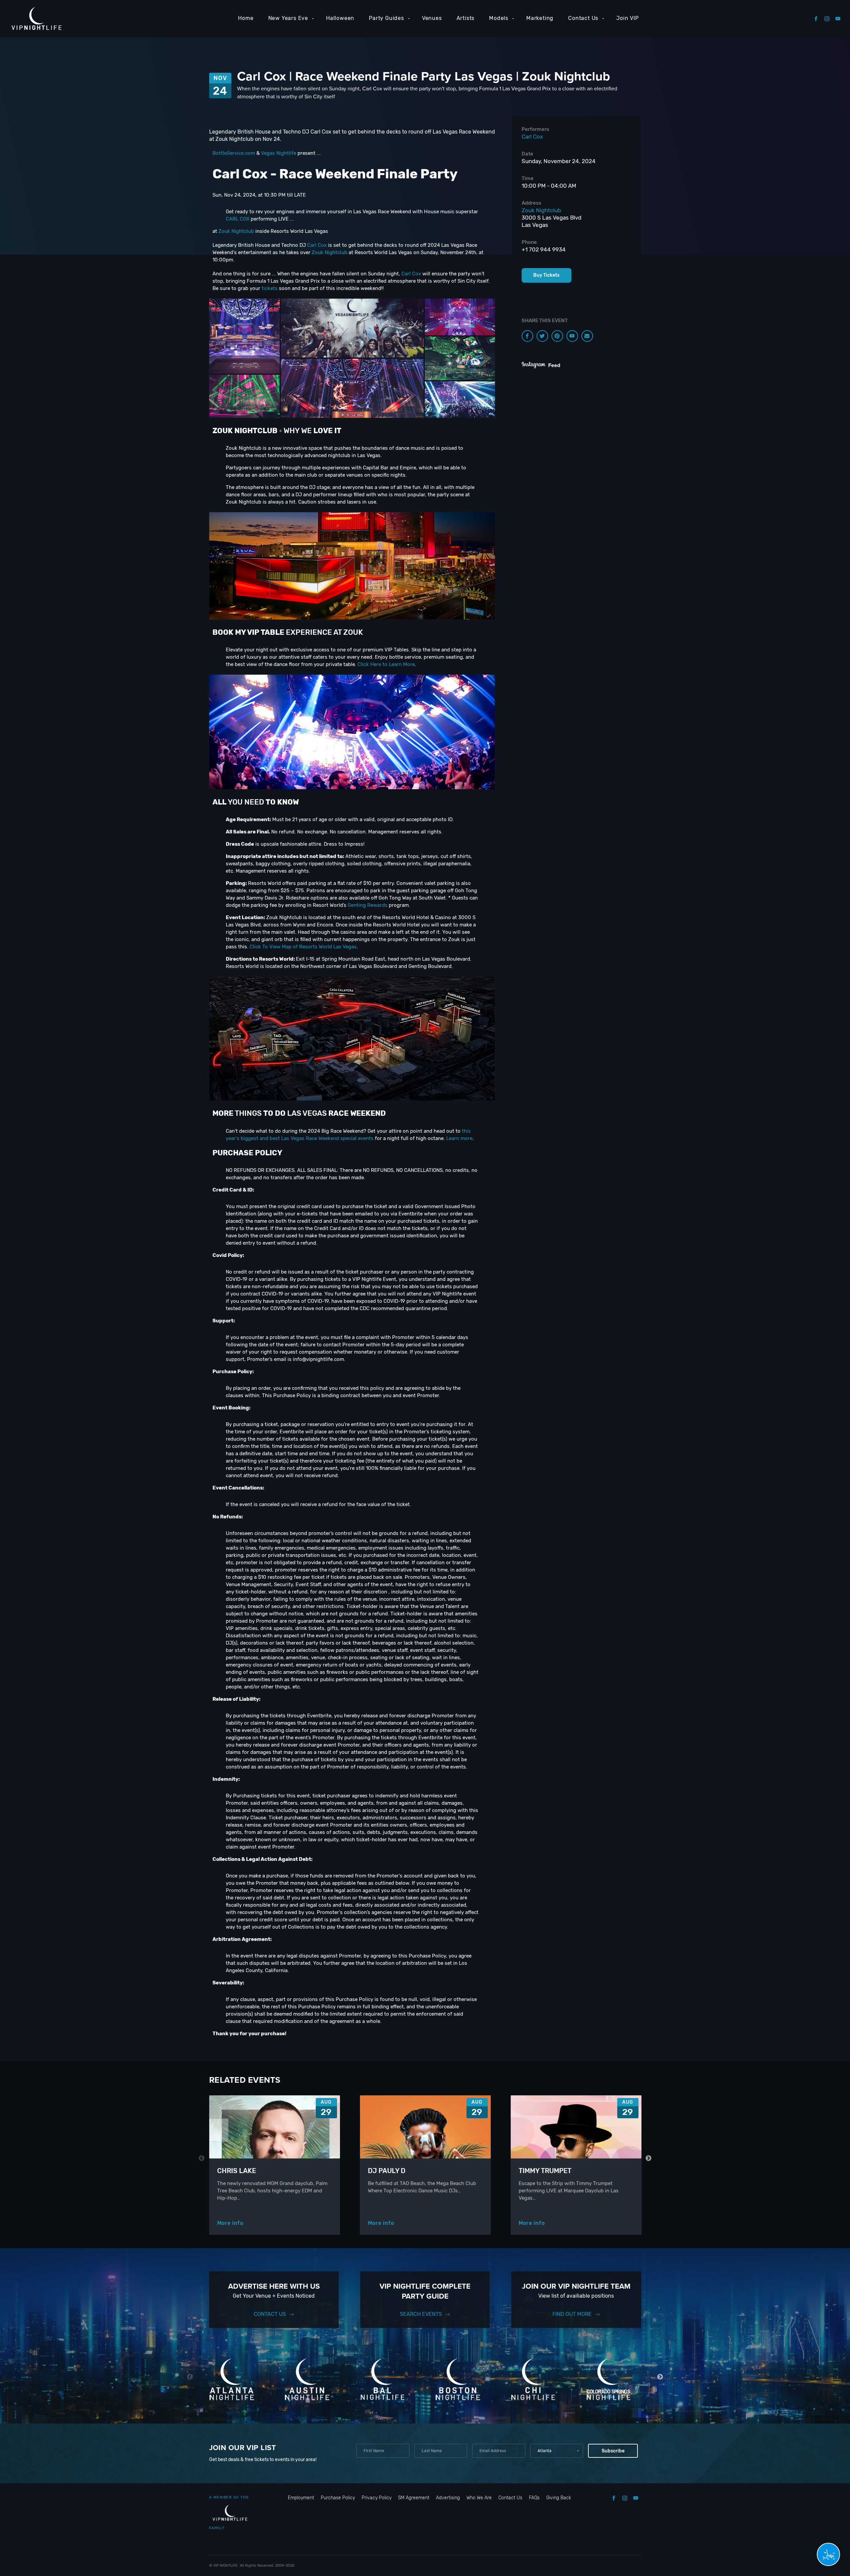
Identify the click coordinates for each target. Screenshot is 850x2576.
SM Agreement (414, 2498)
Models (499, 18)
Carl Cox (317, 245)
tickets (270, 288)
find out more (572, 2314)
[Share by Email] (587, 336)
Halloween (340, 18)
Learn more (459, 1138)
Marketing (540, 18)
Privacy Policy (377, 2498)
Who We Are (479, 2498)
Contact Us (583, 18)
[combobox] (557, 2451)
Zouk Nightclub (236, 231)
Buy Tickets (546, 275)
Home (246, 18)
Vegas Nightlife (279, 153)
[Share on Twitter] (542, 336)
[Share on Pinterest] (557, 336)
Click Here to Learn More (386, 664)
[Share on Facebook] (527, 336)
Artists (466, 18)
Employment (301, 2498)
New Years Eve (288, 18)
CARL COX (238, 219)
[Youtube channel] (572, 336)
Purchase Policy (338, 2498)
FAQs (534, 2498)
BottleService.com (234, 153)
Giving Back (559, 2498)
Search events (421, 2314)
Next (649, 2158)
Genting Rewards (368, 905)
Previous (202, 2158)
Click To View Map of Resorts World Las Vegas (303, 947)
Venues (432, 18)
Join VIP (627, 18)
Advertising (448, 2498)
